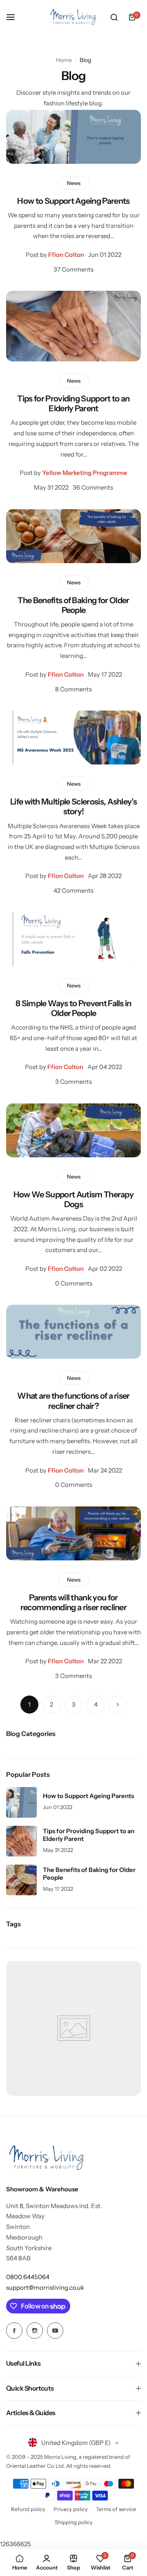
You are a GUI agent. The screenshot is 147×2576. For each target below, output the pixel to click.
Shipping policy (74, 2522)
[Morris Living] (73, 17)
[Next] (118, 1705)
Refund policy (28, 2509)
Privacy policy (71, 2509)
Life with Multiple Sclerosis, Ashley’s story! (73, 807)
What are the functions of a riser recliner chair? (73, 1401)
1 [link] (29, 1704)
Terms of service (116, 2509)
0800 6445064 (28, 2277)
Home (64, 60)
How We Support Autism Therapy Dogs (73, 1199)
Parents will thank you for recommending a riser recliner (73, 1602)
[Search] (114, 17)
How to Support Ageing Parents (73, 201)
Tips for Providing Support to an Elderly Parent (73, 403)
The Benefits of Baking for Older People (73, 605)
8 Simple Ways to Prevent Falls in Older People (73, 1008)
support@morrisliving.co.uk (45, 2287)
